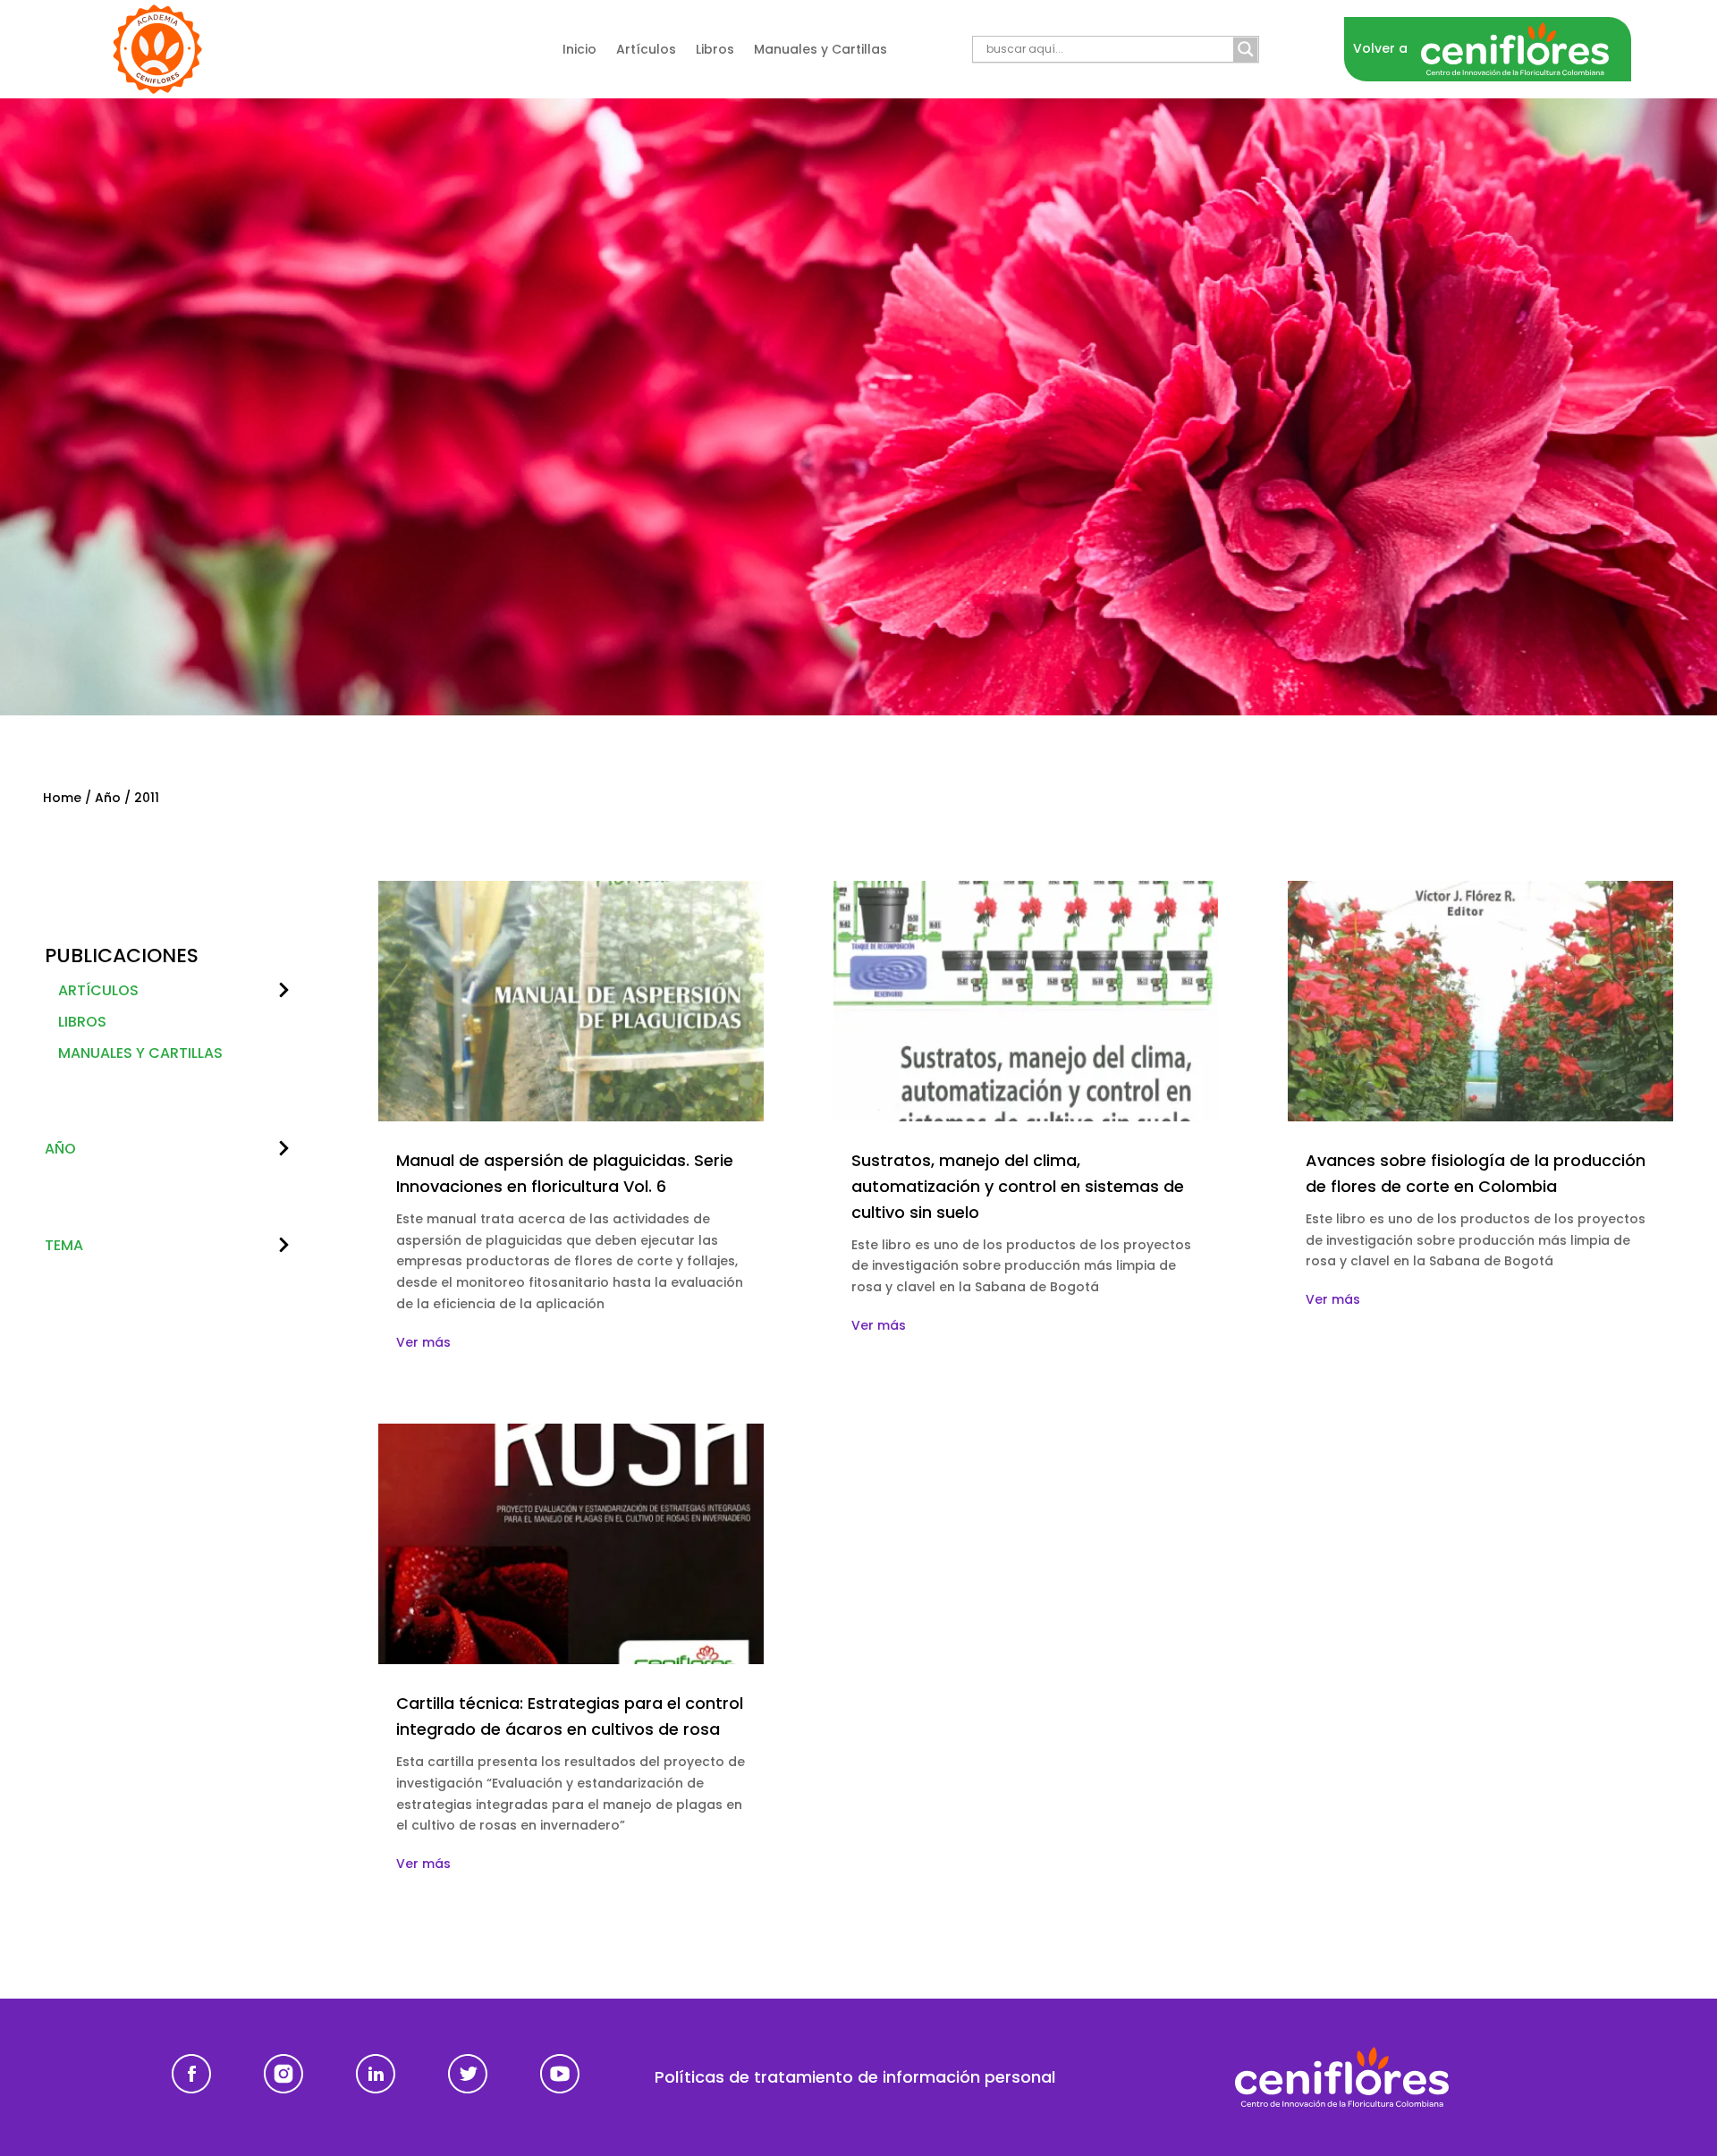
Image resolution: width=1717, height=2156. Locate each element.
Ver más (423, 1342)
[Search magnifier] (1246, 49)
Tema (64, 1245)
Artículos (646, 51)
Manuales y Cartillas (820, 51)
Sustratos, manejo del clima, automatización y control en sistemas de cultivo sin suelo (1018, 1186)
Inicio (579, 51)
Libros (715, 51)
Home (62, 798)
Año (108, 798)
